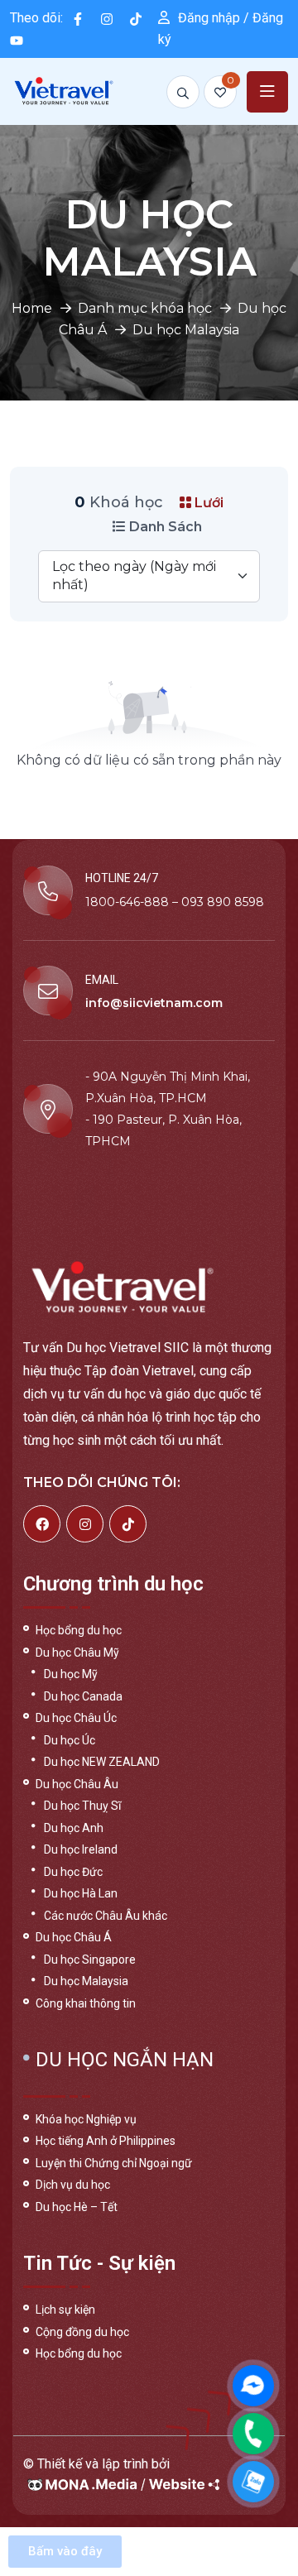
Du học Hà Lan (81, 1893)
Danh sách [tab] (164, 527)
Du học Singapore (90, 1960)
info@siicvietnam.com (154, 1003)
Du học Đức (73, 1872)
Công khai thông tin (86, 2003)
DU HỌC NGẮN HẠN (125, 2060)
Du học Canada (83, 1696)
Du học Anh (74, 1828)
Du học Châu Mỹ (77, 1653)
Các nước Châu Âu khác (106, 1916)
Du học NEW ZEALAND (102, 1762)
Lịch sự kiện (65, 2310)
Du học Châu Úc (76, 1718)
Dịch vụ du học (73, 2185)
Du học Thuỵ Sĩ (82, 1806)
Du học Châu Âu (77, 1784)
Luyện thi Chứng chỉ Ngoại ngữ (114, 2163)
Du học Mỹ (71, 1674)
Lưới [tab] (207, 503)
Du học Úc (70, 1740)
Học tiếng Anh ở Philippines (106, 2141)
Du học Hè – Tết (77, 2207)
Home (32, 308)
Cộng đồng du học (82, 2332)
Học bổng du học (79, 1630)
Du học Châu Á (74, 1937)
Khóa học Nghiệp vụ (86, 2119)
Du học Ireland (81, 1849)
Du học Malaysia (86, 1981)
